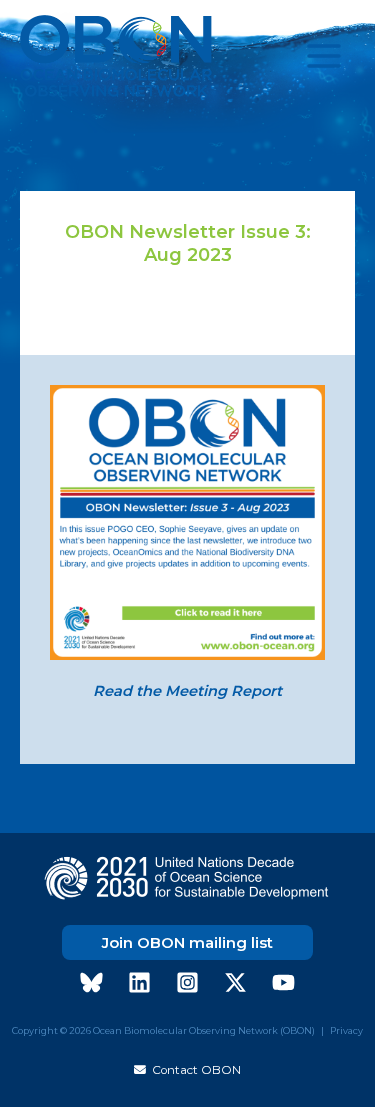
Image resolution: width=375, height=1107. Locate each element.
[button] (187, 942)
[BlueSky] (91, 982)
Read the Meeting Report (187, 691)
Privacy (346, 1030)
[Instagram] (187, 982)
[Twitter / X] (235, 982)
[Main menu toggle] (324, 56)
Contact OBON (193, 1070)
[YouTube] (283, 982)
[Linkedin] (139, 982)
